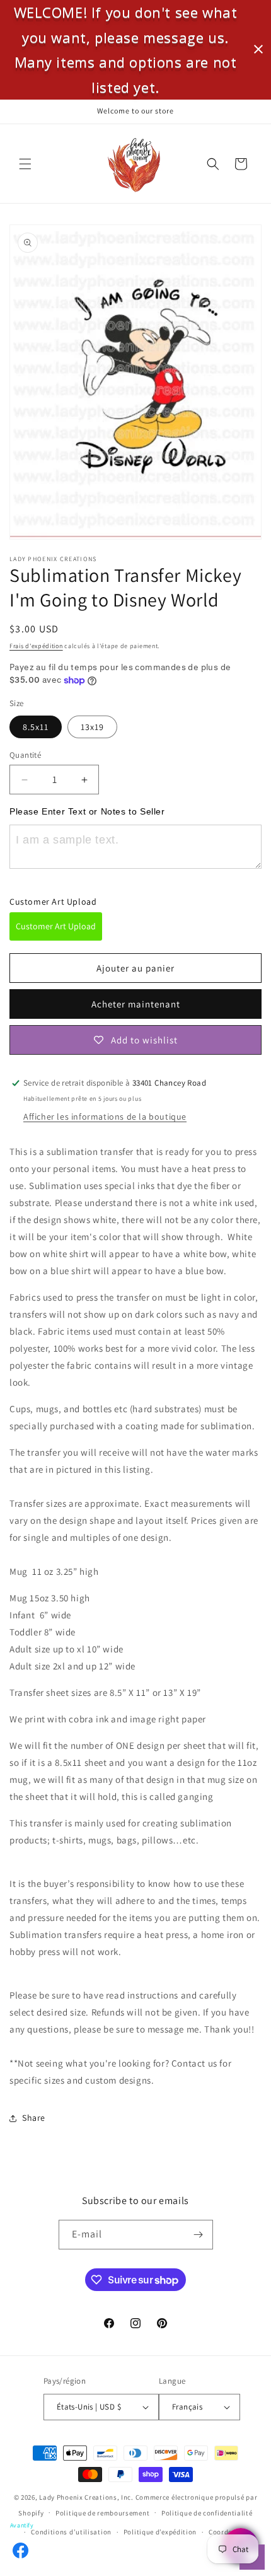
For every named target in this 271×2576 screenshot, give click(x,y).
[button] (25, 164)
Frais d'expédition (36, 646)
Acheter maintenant (136, 1004)
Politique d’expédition (160, 2532)
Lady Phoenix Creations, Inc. (86, 2497)
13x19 (92, 727)
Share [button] (34, 2118)
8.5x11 (36, 727)
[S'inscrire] (199, 2235)
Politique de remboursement (102, 2513)
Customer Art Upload (56, 926)
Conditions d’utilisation (71, 2532)
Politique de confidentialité (207, 2513)
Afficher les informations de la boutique (105, 1117)
